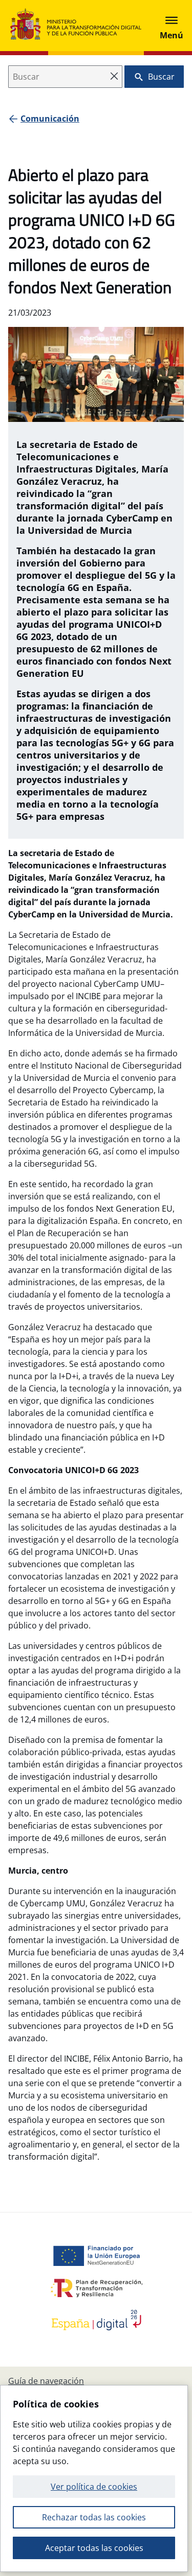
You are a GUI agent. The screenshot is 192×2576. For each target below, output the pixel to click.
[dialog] (94, 2478)
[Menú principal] (172, 26)
